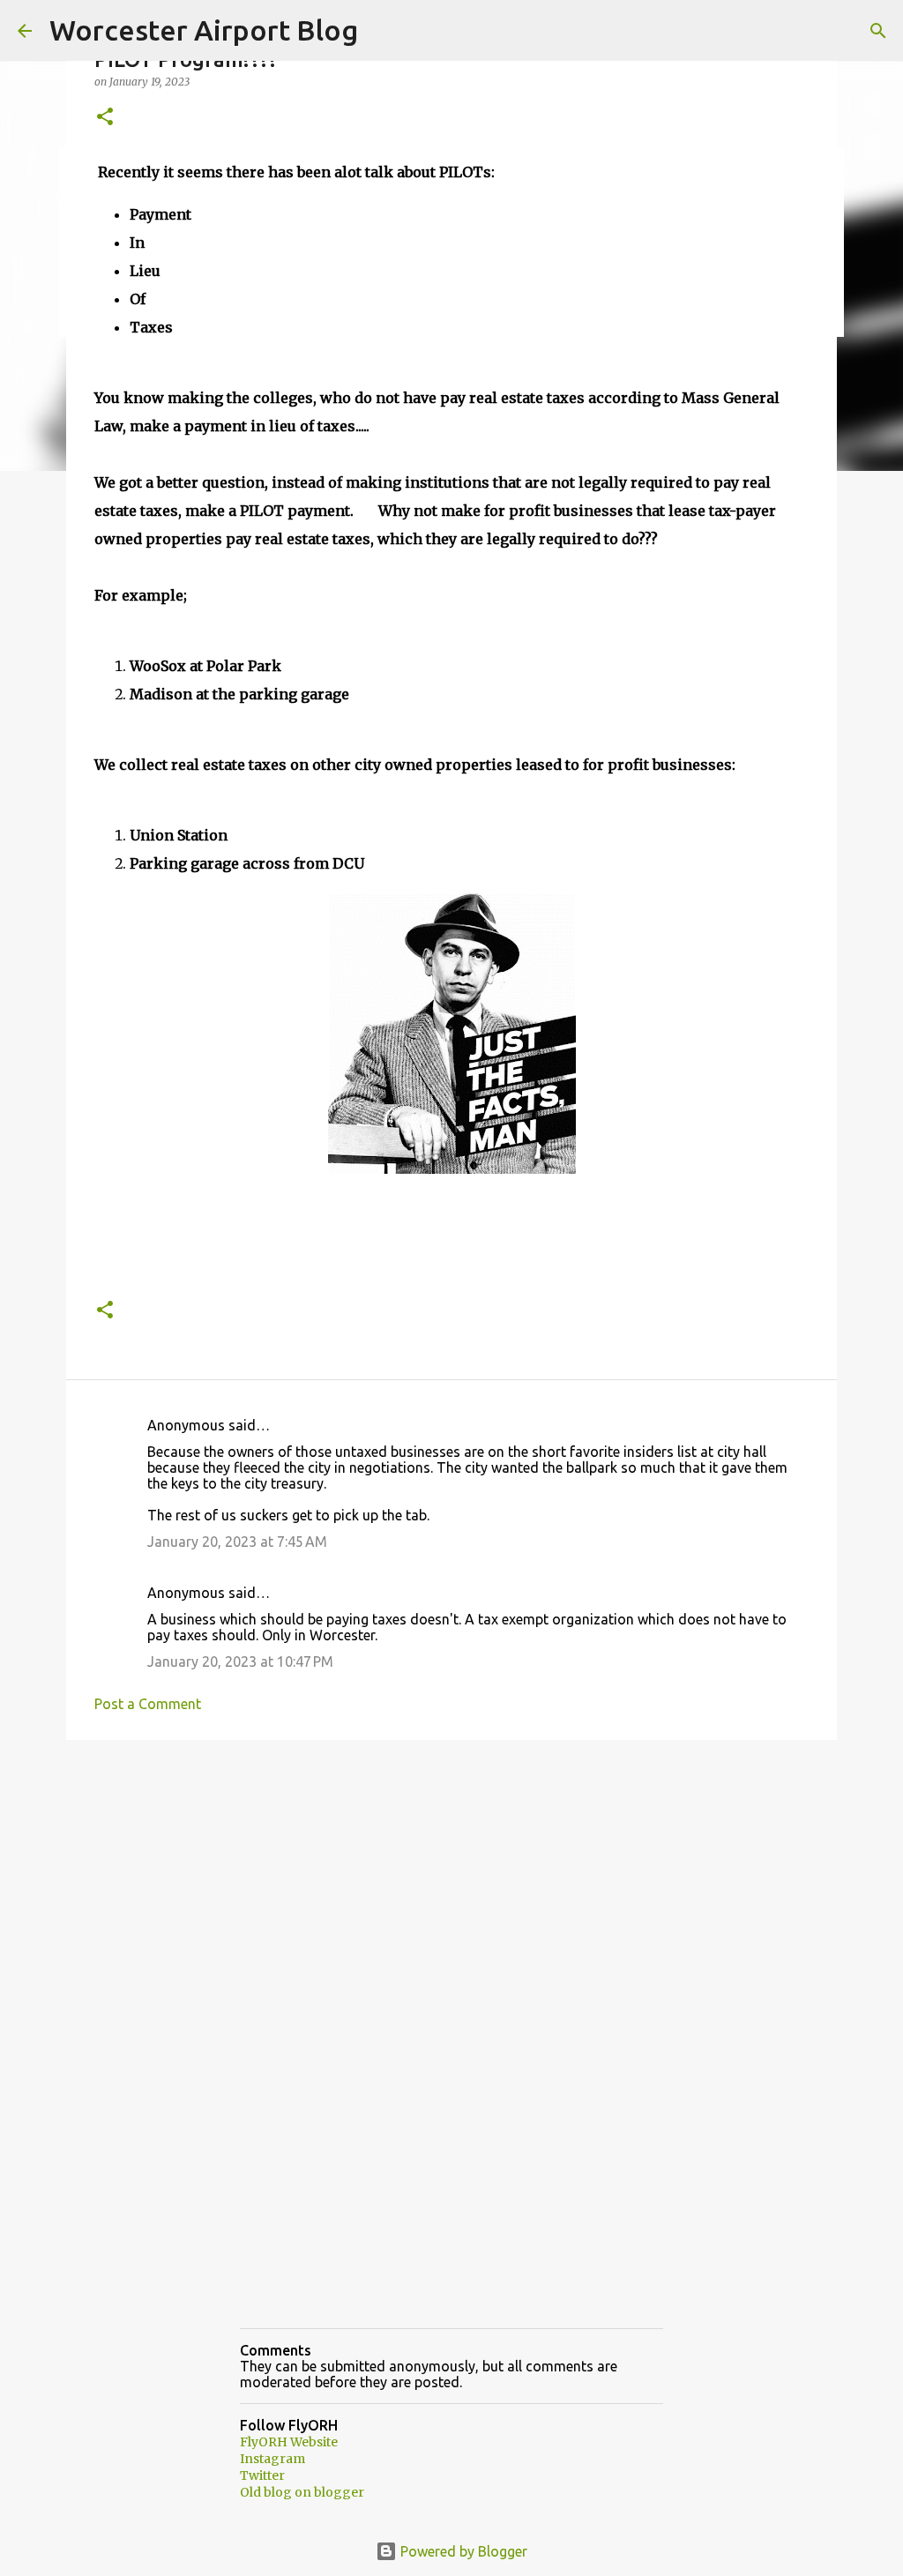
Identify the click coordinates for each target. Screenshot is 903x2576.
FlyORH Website (289, 2442)
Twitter (262, 2475)
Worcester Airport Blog (204, 30)
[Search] (878, 31)
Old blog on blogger (302, 2492)
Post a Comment (148, 1704)
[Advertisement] (451, 1890)
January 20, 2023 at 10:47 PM (240, 1661)
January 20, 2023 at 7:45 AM (237, 1542)
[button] (105, 118)
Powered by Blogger (462, 2551)
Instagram (272, 2459)
